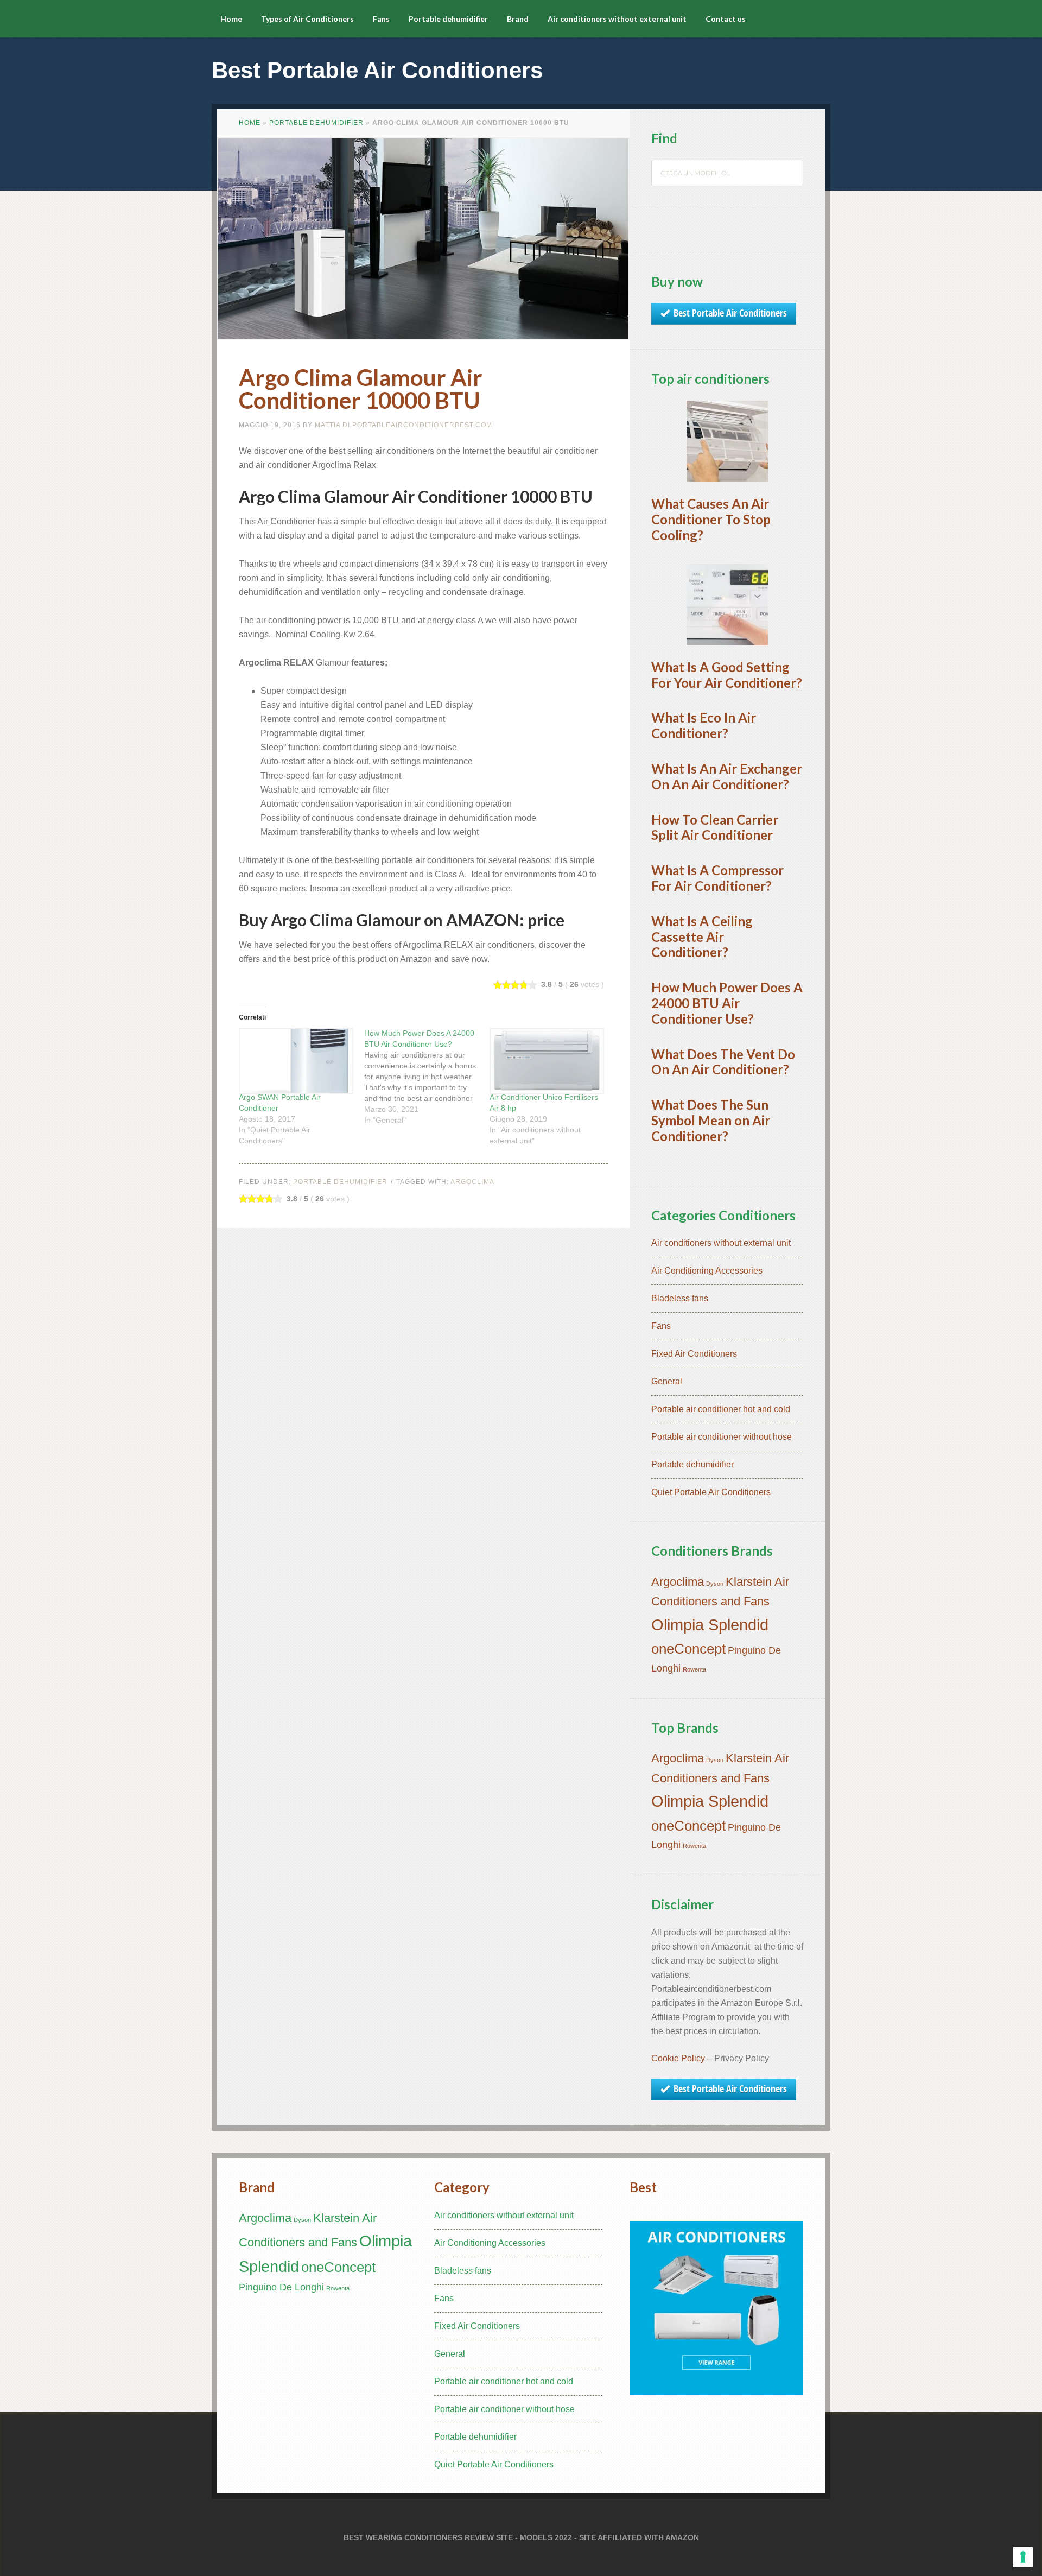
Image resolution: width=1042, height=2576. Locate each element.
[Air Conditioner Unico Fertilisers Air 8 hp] (547, 1061)
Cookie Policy (678, 2058)
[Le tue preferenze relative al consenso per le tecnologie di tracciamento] (1023, 2557)
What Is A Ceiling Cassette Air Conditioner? (702, 937)
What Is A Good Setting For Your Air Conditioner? (727, 675)
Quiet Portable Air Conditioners (711, 1492)
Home (250, 123)
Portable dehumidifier (316, 123)
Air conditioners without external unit (721, 1243)
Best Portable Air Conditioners (377, 70)
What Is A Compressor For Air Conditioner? (717, 878)
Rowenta (694, 1669)
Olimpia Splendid (710, 1625)
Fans (661, 1326)
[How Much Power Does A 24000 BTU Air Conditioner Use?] (427, 1077)
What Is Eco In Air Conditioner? (704, 725)
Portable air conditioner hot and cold (721, 1409)
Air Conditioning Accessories (707, 1271)
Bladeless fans (680, 1298)
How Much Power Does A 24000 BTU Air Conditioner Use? (727, 1003)
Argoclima (472, 1182)
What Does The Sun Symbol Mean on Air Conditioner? (711, 1120)
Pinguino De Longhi (281, 2287)
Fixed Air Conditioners (694, 1354)
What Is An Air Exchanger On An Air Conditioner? (727, 776)
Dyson (715, 1584)
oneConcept (688, 1649)
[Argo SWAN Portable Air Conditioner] (296, 1061)
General (667, 1381)
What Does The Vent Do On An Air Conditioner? (723, 1062)
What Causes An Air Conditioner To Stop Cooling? (711, 519)
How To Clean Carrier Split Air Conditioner (715, 827)
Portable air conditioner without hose (722, 1437)
